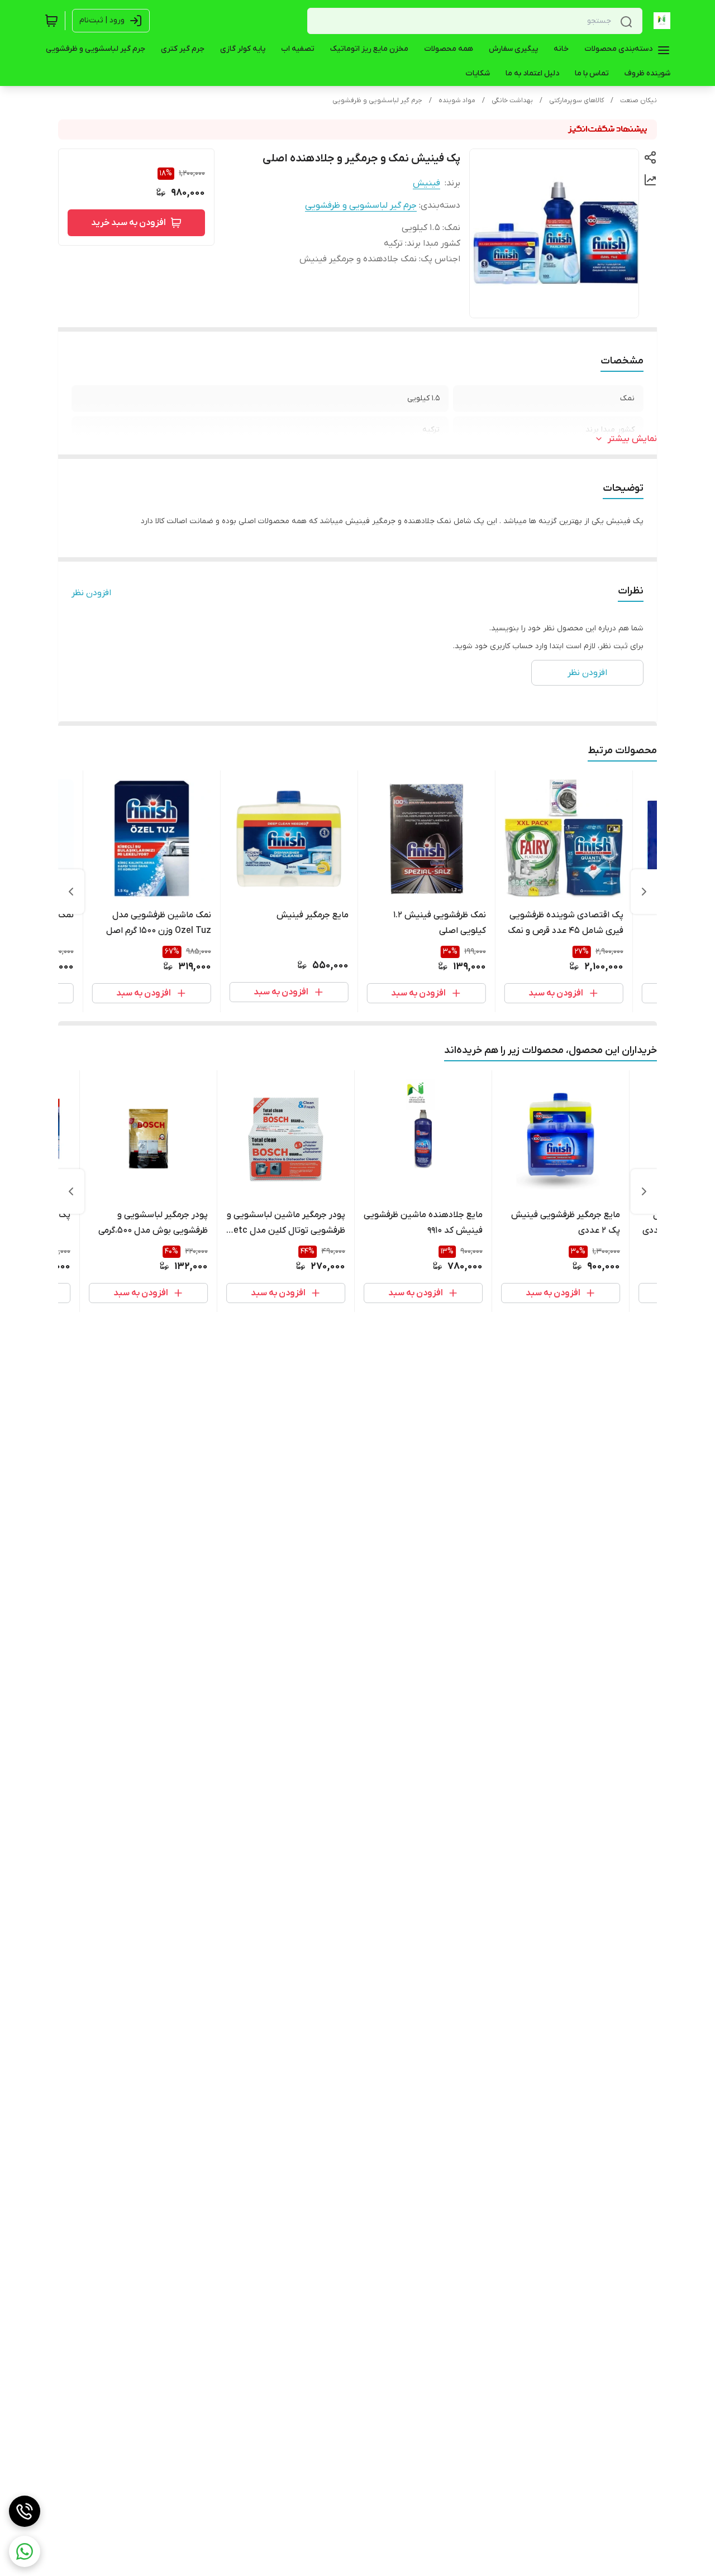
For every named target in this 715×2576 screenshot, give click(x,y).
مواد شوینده (457, 100)
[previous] (644, 892)
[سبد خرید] (51, 21)
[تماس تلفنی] (25, 2511)
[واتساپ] (25, 2551)
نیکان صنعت (638, 100)
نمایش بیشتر (632, 439)
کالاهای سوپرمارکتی (576, 100)
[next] (71, 892)
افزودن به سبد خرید (128, 223)
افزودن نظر (91, 593)
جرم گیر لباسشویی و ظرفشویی (377, 100)
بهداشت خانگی (512, 100)
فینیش (426, 183)
